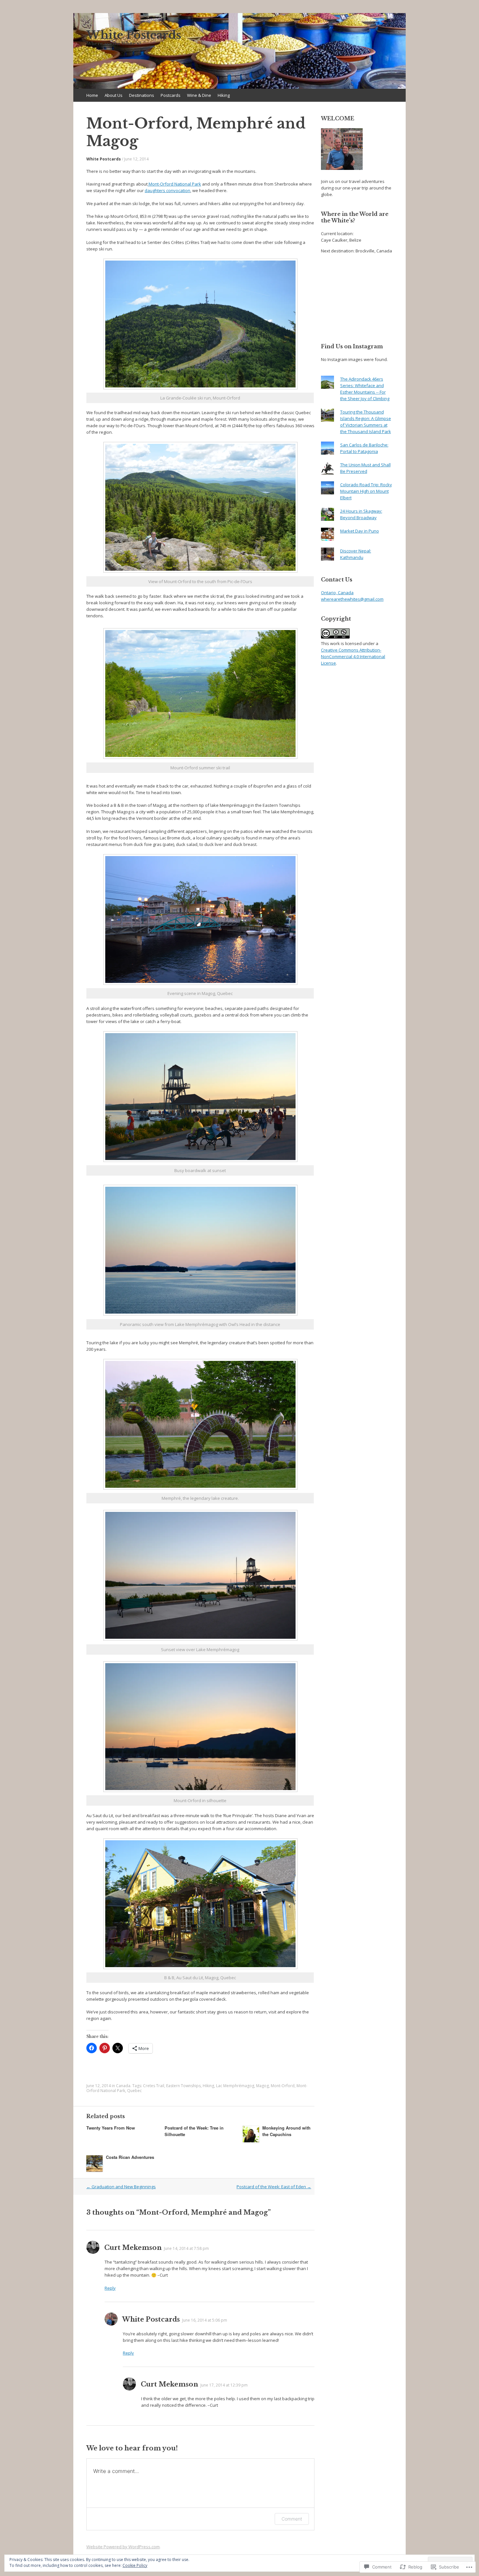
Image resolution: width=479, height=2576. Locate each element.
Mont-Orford (283, 2086)
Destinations (142, 95)
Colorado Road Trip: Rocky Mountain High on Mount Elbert (366, 491)
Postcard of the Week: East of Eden (274, 2187)
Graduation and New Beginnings (121, 2187)
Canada (123, 2086)
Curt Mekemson (133, 2248)
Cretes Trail (154, 2086)
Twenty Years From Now (111, 2128)
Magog (262, 2086)
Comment (292, 2519)
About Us (114, 95)
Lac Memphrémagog (235, 2086)
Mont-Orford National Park (174, 184)
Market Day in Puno (360, 531)
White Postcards (104, 159)
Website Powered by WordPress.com (123, 2547)
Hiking (224, 95)
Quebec (134, 2091)
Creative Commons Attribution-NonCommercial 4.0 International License (353, 656)
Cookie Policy (135, 2565)
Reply (110, 2288)
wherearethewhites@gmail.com (352, 599)
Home (92, 95)
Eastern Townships (183, 2086)
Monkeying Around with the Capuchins (286, 2131)
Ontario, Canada (337, 593)
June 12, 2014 (136, 159)
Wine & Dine (199, 95)
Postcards (171, 95)
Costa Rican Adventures (130, 2157)
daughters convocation (167, 190)
